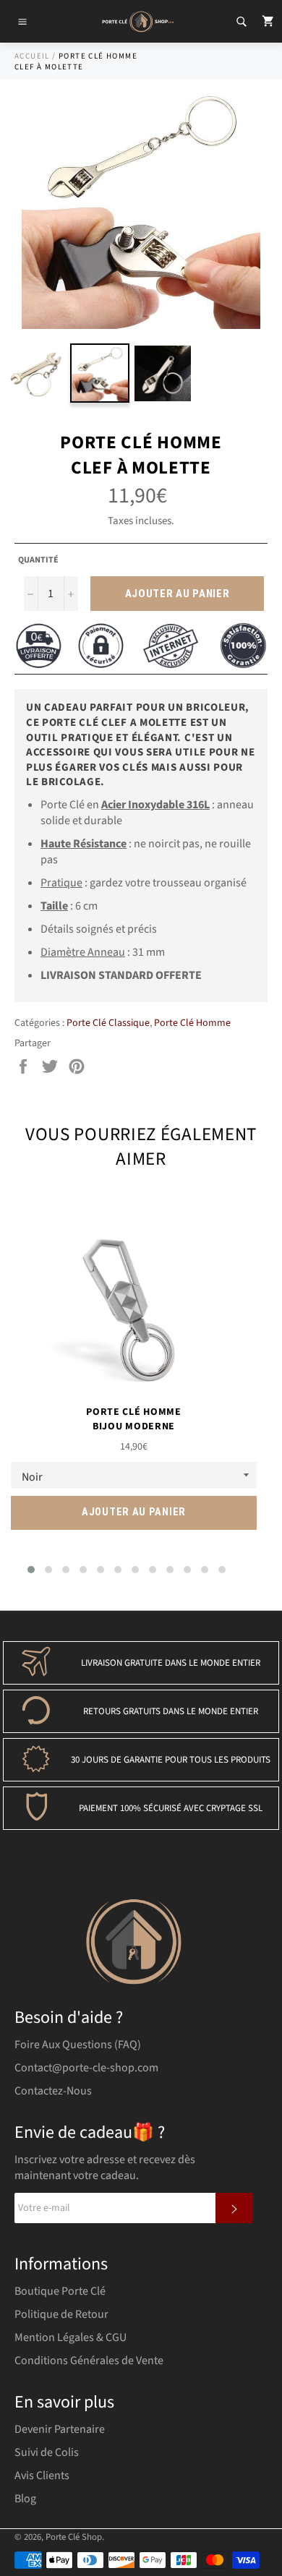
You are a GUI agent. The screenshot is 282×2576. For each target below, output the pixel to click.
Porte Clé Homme (192, 1023)
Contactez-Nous (53, 2091)
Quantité (38, 560)
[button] (31, 1570)
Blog (25, 2499)
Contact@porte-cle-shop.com (86, 2068)
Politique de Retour (61, 2314)
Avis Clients (42, 2476)
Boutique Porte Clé (60, 2291)
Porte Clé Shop (74, 2537)
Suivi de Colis (47, 2452)
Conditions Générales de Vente (89, 2361)
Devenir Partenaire (60, 2429)
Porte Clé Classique (108, 1023)
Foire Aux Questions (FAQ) (78, 2045)
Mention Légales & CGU (70, 2337)
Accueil (32, 56)
